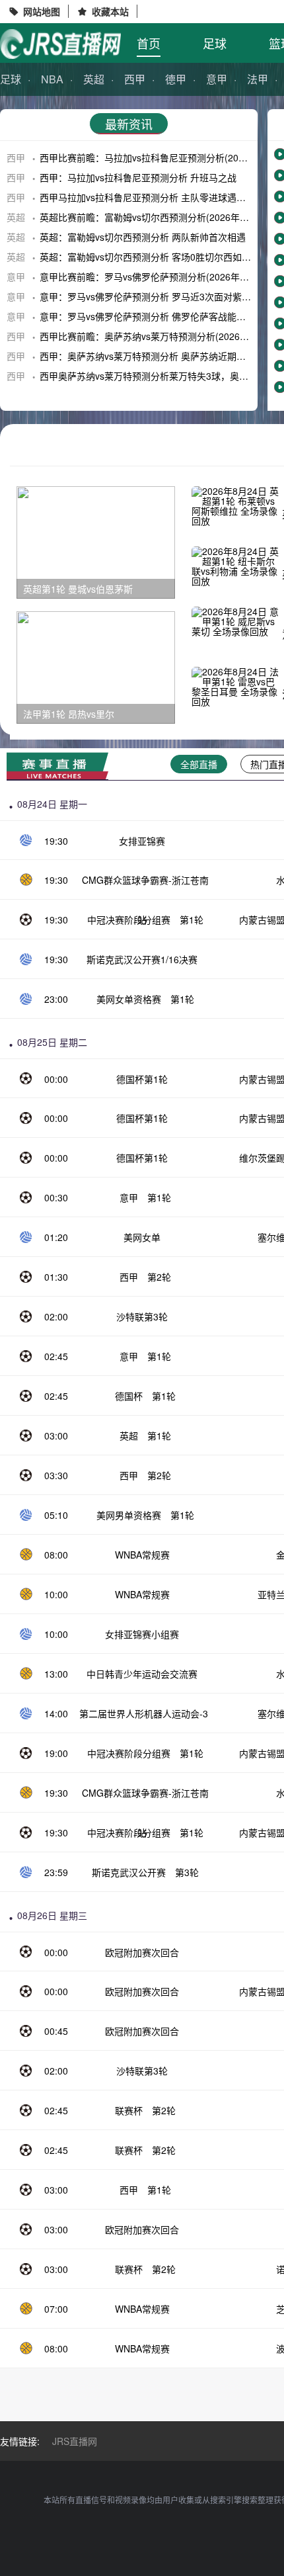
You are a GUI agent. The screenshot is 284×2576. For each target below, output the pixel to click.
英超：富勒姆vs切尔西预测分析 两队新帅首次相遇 (143, 237)
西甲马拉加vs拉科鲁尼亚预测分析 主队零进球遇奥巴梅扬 (157, 197)
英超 (94, 79)
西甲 (135, 79)
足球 (215, 43)
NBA (52, 79)
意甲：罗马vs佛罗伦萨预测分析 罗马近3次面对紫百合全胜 (159, 296)
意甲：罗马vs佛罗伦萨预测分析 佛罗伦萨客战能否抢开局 (157, 316)
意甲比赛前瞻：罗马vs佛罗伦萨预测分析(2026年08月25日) (161, 277)
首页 (149, 43)
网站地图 (42, 11)
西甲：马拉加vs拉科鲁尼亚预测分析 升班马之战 (138, 177)
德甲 (176, 79)
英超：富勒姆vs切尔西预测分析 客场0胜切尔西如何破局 (155, 257)
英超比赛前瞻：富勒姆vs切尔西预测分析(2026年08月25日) (161, 217)
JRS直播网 (75, 2441)
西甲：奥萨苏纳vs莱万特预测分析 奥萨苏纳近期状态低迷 (157, 356)
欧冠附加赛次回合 (142, 1952)
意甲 (217, 79)
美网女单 (142, 1237)
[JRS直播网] (60, 44)
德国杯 (129, 1396)
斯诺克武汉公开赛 (129, 1872)
